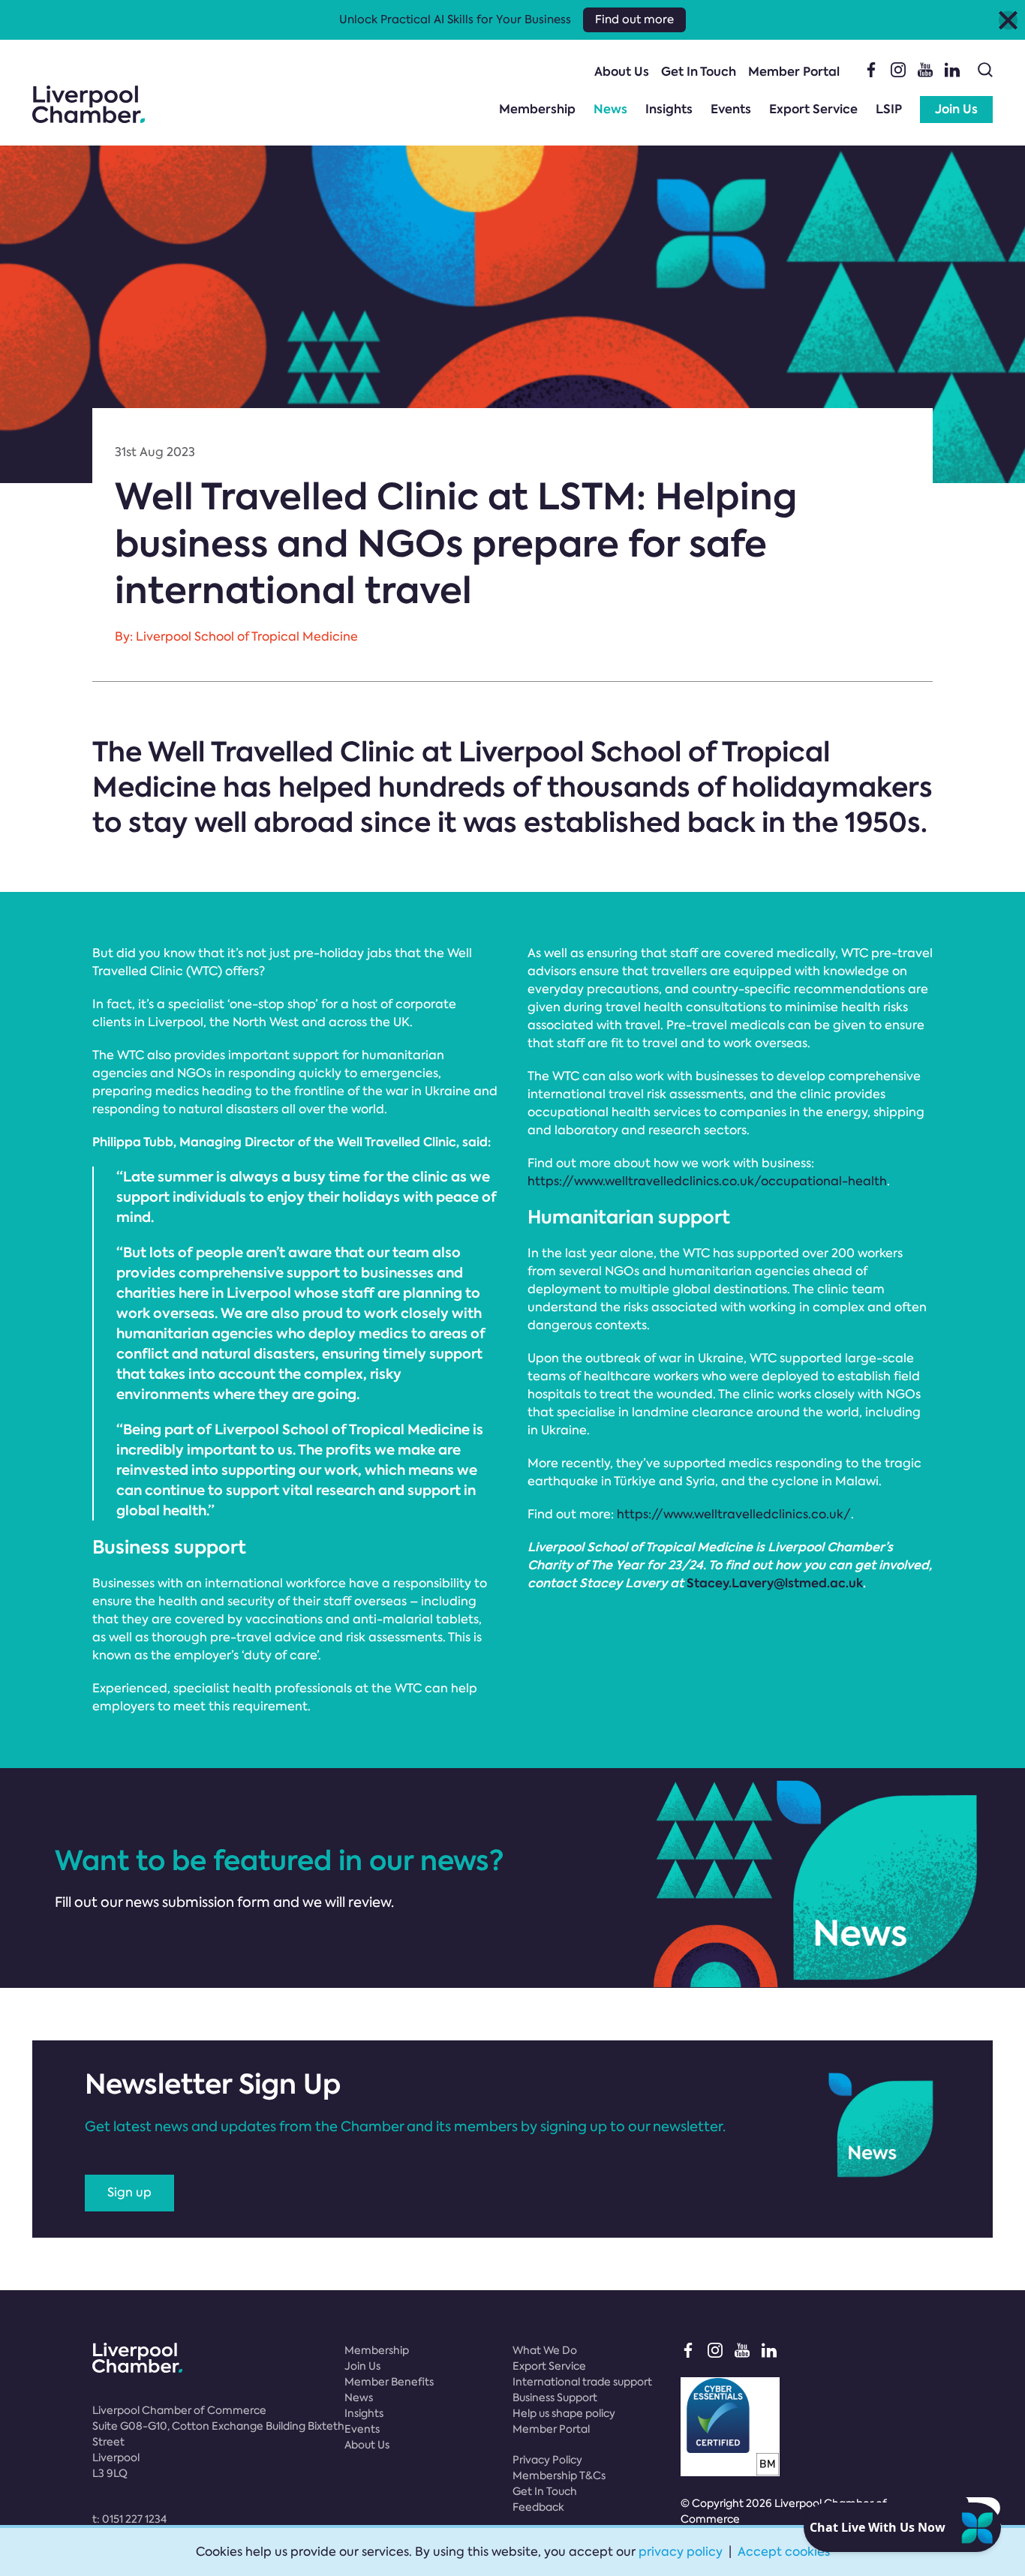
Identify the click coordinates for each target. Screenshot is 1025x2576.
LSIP (889, 109)
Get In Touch (699, 72)
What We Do (545, 2350)
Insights (669, 109)
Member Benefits (389, 2382)
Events (731, 109)
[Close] (1008, 20)
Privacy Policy (547, 2460)
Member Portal (794, 72)
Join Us (956, 109)
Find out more (634, 20)
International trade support (582, 2382)
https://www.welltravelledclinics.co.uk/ (734, 1514)
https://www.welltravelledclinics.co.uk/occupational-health (707, 1181)
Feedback (538, 2507)
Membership (537, 109)
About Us (622, 72)
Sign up (129, 2192)
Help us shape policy (564, 2413)
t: (129, 2519)
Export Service (813, 109)
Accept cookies (784, 2552)
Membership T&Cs (559, 2475)
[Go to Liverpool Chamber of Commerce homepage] (89, 104)
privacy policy (681, 2552)
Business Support (555, 2397)
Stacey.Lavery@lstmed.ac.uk (775, 1583)
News (610, 109)
